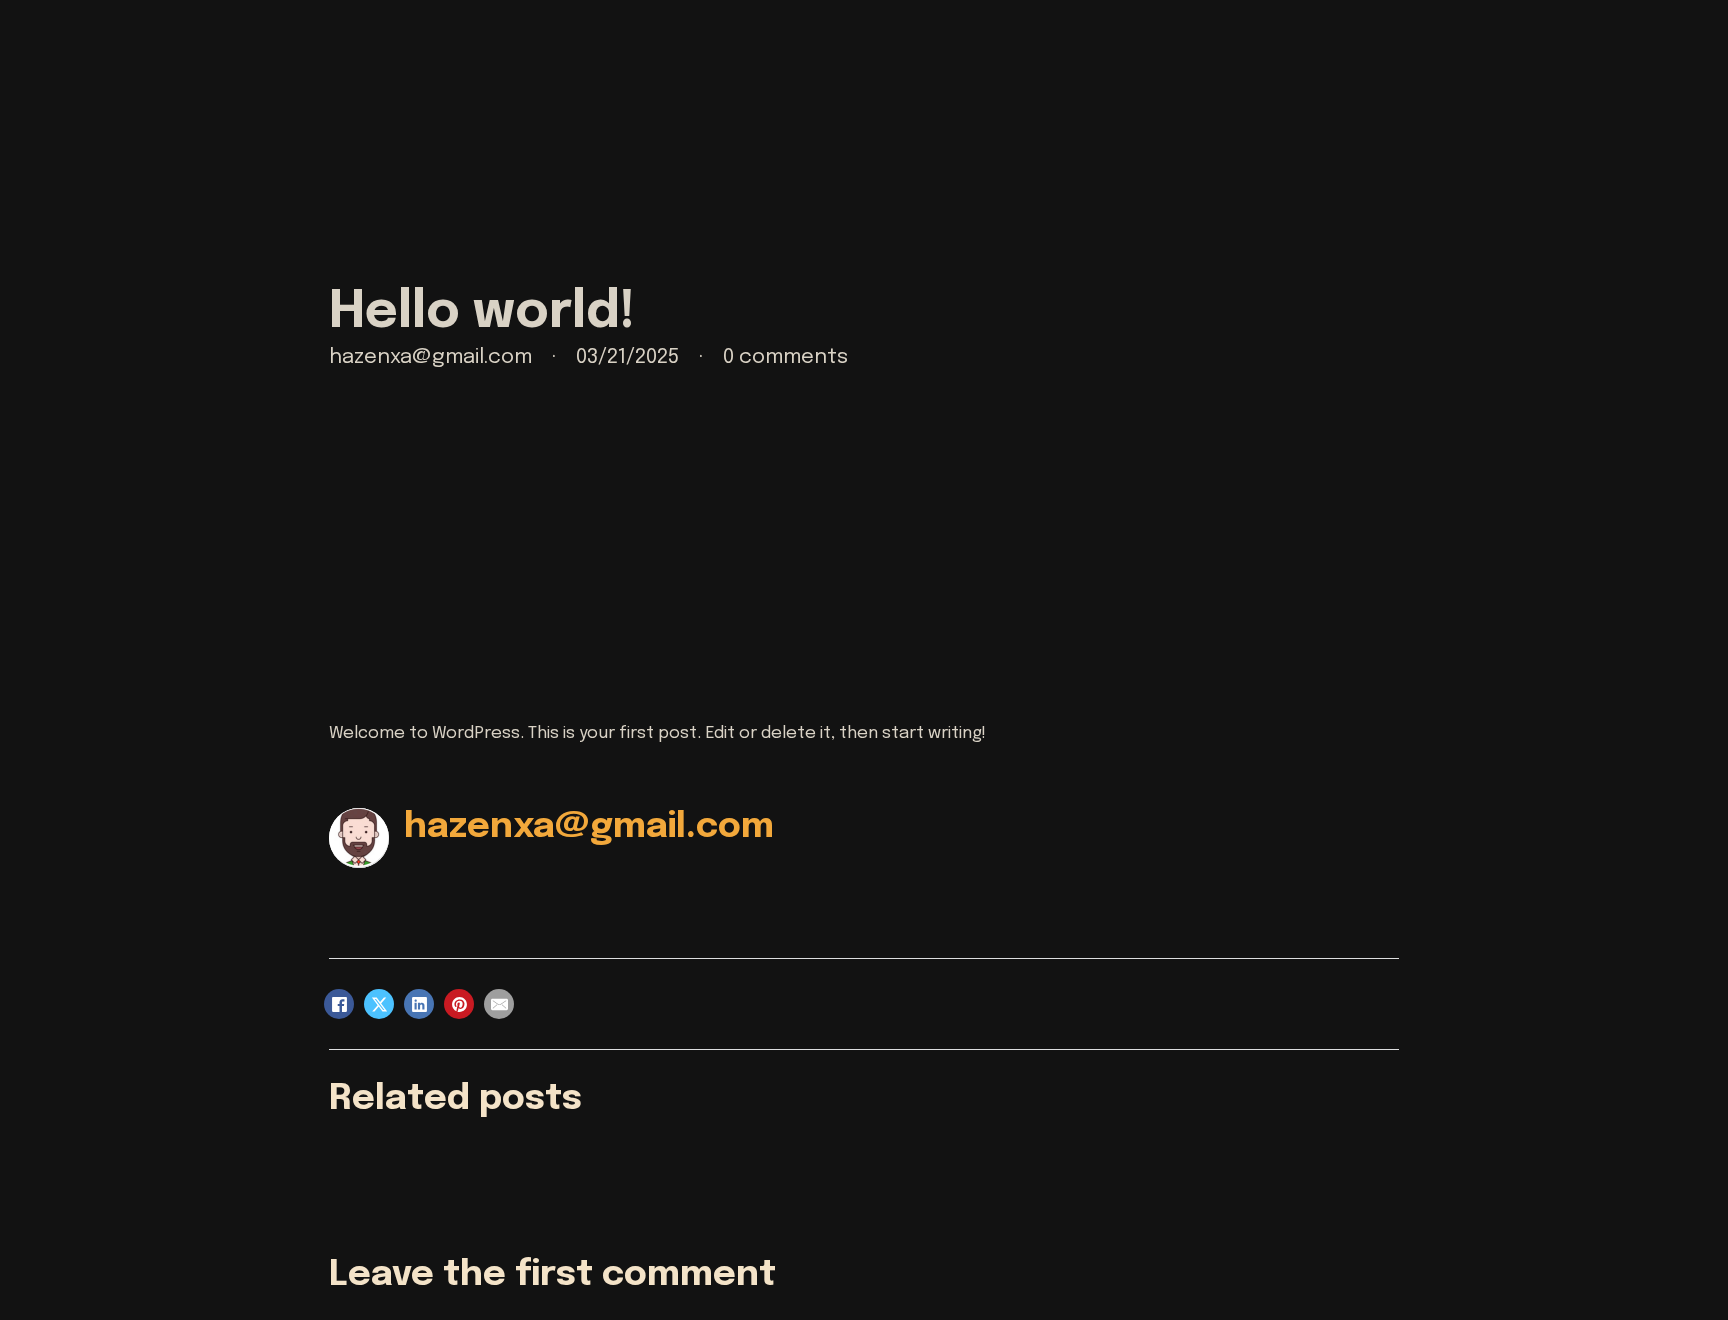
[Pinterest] (459, 1004)
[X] (379, 1004)
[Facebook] (339, 1004)
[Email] (499, 1004)
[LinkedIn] (419, 1004)
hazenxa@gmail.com (589, 827)
